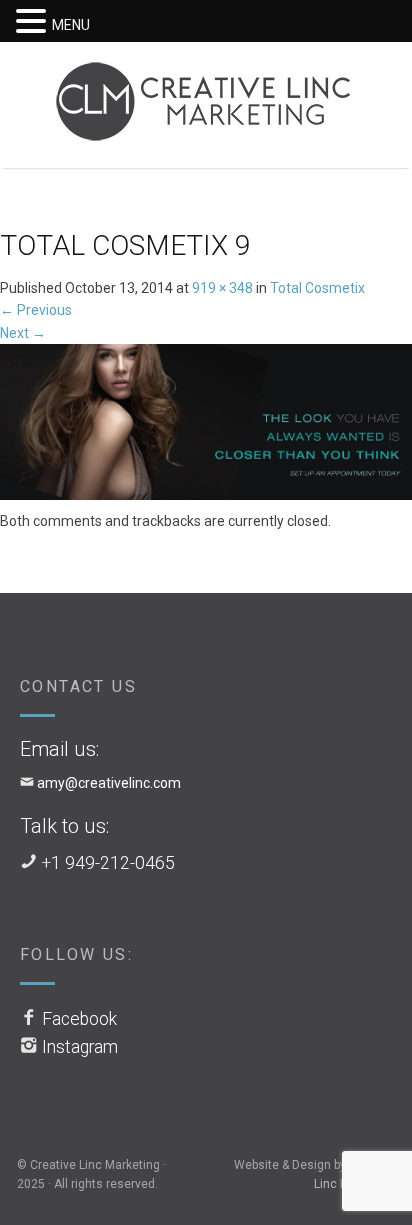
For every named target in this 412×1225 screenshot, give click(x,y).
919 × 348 (222, 288)
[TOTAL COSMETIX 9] (206, 426)
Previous (36, 310)
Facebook (79, 1019)
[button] (34, 22)
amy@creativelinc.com (109, 783)
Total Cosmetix (317, 288)
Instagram (80, 1047)
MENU (71, 25)
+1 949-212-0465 (108, 863)
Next (23, 333)
